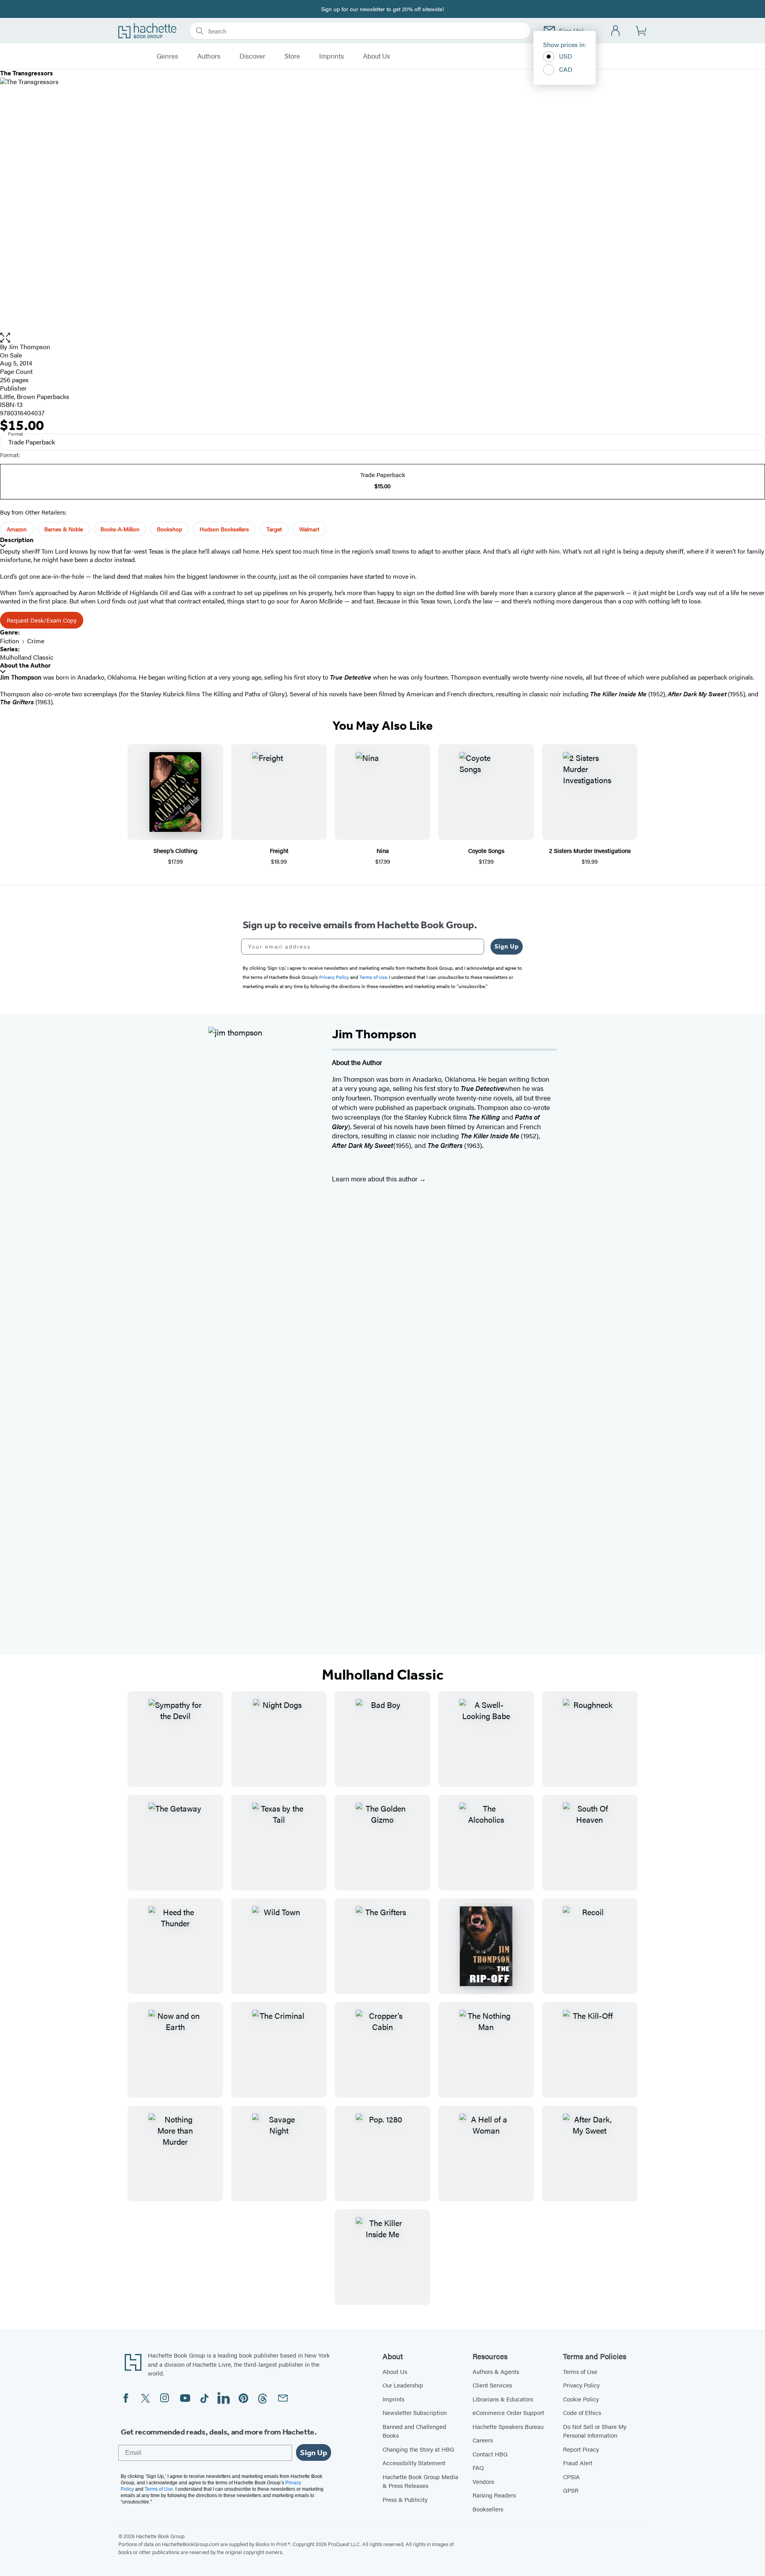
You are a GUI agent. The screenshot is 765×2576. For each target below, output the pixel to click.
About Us (377, 56)
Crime (36, 641)
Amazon (17, 529)
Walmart (309, 529)
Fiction (10, 641)
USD (566, 56)
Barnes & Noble (64, 529)
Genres (167, 56)
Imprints (331, 56)
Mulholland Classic (27, 657)
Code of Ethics (582, 2412)
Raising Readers (494, 2495)
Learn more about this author (376, 1179)
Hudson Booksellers (224, 529)
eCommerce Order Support (508, 2412)
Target (274, 529)
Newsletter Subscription (415, 2412)
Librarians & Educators (503, 2399)
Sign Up (507, 946)
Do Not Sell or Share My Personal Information (595, 2431)
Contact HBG (490, 2454)
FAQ (478, 2467)
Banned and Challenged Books (414, 2431)
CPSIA (571, 2477)
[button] (382, 338)
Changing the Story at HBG (418, 2449)
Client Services (492, 2385)
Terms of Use (580, 2371)
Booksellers (488, 2509)
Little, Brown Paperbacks (35, 396)
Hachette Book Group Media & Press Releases (420, 2481)
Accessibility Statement (414, 2463)
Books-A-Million (120, 529)
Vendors (483, 2481)
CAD (566, 69)
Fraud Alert (578, 2463)
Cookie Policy (581, 2399)
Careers (483, 2440)
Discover (252, 56)
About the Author (25, 665)
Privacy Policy (581, 2385)
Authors (209, 56)
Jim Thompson (29, 347)
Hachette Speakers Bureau (508, 2426)
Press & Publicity (405, 2499)
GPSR (571, 2490)
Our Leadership (403, 2385)
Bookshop (170, 529)
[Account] (616, 31)
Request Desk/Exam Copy (42, 620)
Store (292, 56)
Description (17, 540)
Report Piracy (581, 2449)
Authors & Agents (496, 2371)
